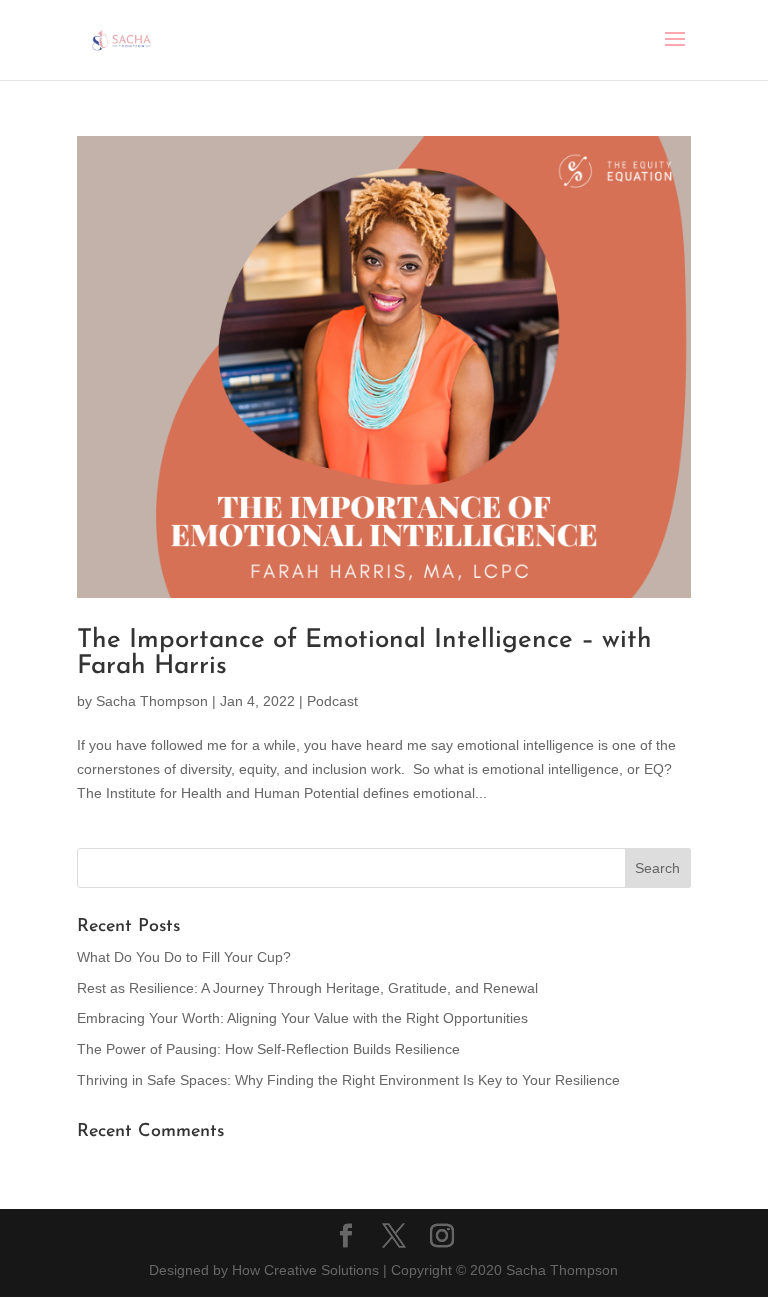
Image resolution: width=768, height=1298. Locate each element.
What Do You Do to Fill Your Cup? (184, 957)
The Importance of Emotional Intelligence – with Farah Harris (364, 653)
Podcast (332, 701)
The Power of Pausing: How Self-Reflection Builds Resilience (268, 1049)
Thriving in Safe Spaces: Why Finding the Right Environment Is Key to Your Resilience (348, 1080)
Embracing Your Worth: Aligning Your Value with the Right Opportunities (302, 1018)
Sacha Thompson (152, 701)
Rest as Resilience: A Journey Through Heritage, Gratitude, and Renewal (307, 988)
